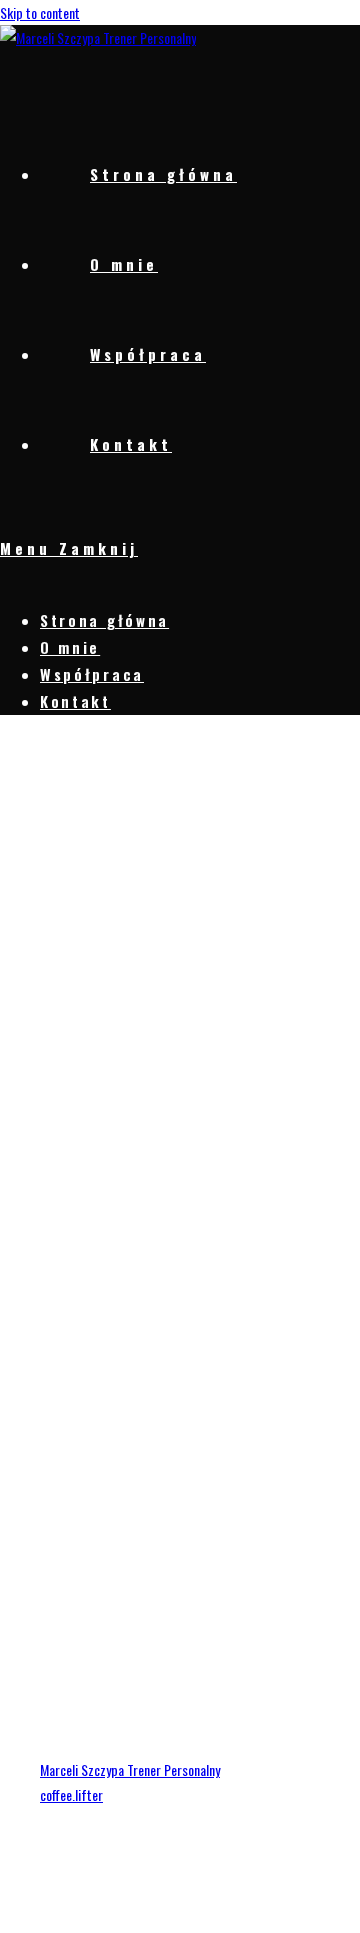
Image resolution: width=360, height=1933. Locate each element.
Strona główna (104, 620)
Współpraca (92, 674)
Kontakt (75, 701)
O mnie (70, 647)
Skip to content (40, 12)
